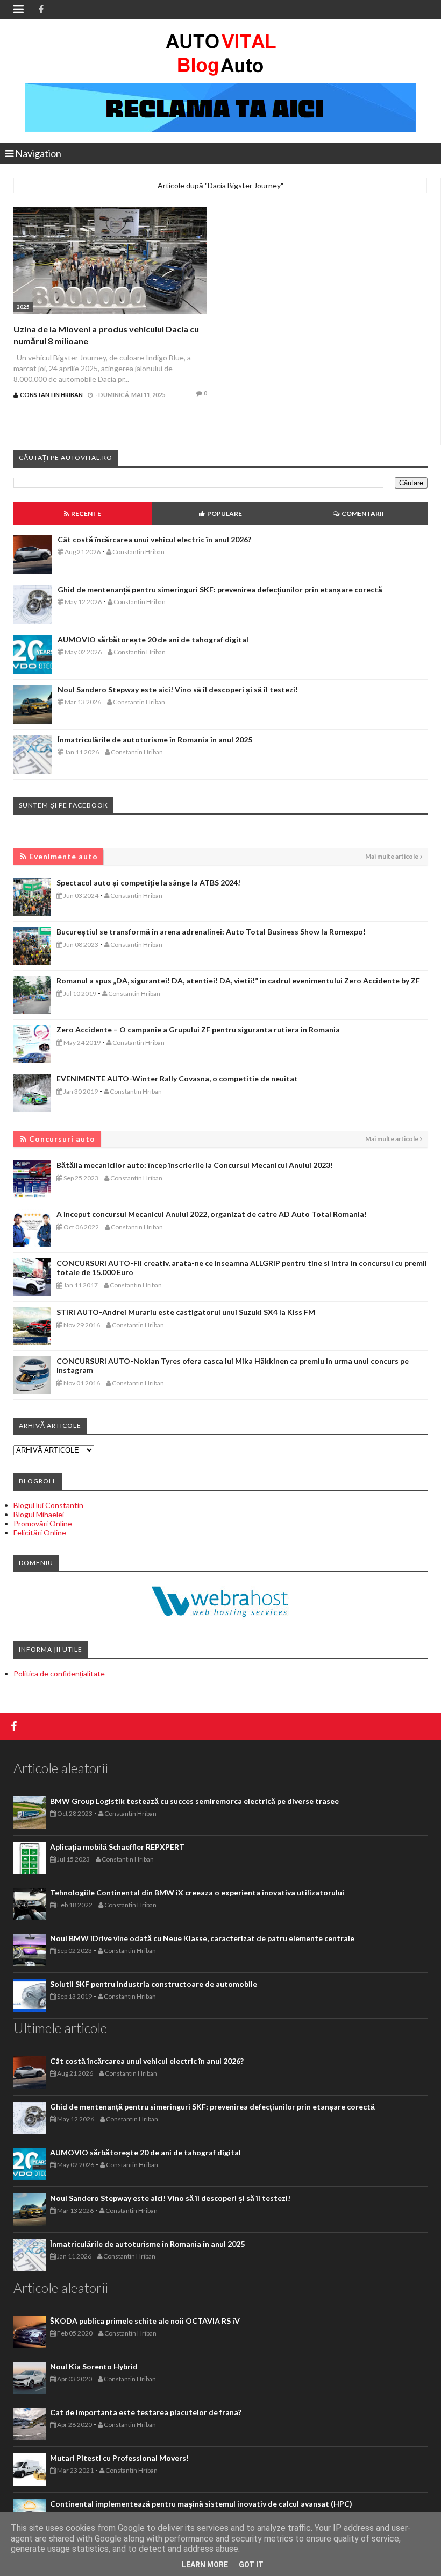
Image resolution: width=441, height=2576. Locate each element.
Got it (251, 2565)
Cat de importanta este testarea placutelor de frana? (146, 2412)
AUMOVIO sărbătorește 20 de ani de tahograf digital (153, 639)
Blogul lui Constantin (48, 1505)
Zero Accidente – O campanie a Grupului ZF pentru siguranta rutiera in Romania (198, 1029)
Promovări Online (43, 1523)
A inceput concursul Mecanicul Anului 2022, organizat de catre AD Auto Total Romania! (212, 1214)
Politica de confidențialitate (59, 1673)
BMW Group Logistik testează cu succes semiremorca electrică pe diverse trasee (194, 1801)
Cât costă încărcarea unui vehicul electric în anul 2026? (154, 539)
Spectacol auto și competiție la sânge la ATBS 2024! (148, 883)
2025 (23, 307)
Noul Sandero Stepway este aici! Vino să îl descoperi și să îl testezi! (178, 689)
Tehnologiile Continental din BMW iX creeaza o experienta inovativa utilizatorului (197, 1892)
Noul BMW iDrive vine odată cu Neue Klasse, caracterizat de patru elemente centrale (202, 1938)
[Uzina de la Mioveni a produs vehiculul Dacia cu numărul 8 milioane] (110, 262)
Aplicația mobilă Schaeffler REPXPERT (117, 1847)
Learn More (205, 2565)
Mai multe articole (392, 856)
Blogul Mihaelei (39, 1514)
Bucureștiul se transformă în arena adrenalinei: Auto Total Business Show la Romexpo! (211, 932)
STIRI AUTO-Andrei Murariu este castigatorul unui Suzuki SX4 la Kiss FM (186, 1312)
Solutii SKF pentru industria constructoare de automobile (154, 1984)
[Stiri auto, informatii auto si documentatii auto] (221, 54)
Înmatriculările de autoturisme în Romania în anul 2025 (155, 739)
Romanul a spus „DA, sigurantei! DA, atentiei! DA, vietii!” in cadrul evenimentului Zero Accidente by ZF (238, 981)
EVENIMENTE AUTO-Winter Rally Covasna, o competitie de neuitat (177, 1078)
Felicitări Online (40, 1533)
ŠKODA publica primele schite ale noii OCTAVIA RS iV (145, 2321)
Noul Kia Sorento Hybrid (94, 2366)
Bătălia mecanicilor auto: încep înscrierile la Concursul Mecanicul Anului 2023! (195, 1165)
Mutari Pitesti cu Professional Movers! (119, 2458)
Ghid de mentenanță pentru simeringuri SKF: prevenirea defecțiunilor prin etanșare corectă (220, 589)
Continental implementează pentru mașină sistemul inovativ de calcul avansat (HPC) (201, 2504)
